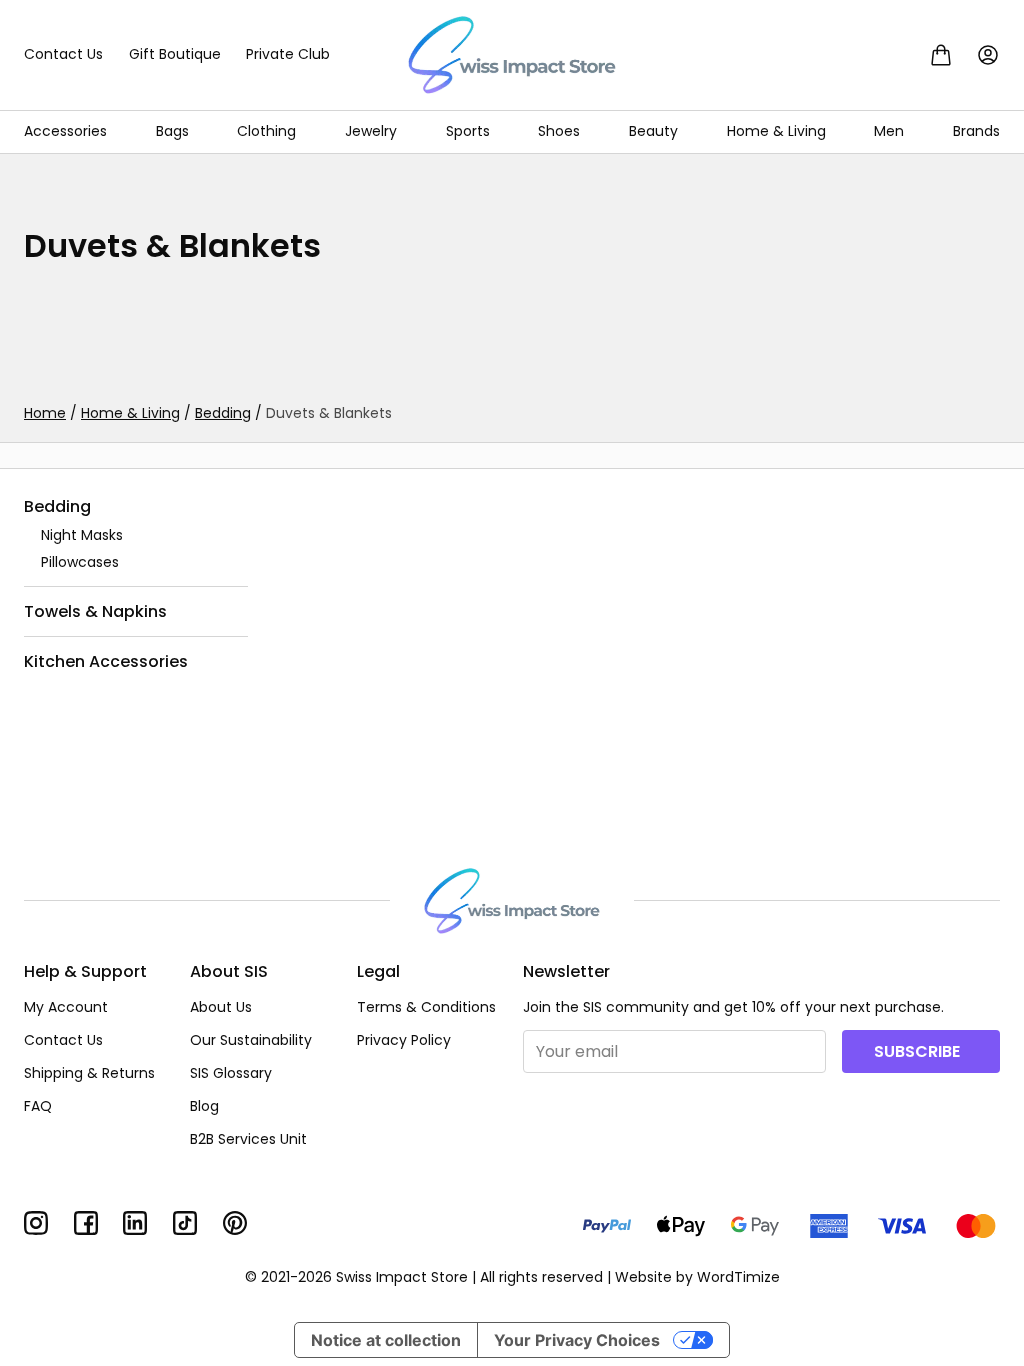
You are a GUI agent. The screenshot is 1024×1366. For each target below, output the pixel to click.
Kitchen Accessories (106, 661)
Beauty (653, 131)
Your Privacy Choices (577, 1340)
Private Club (288, 54)
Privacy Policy (404, 1040)
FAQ (38, 1106)
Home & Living (776, 131)
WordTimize (738, 1277)
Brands (976, 131)
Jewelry (371, 131)
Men (889, 131)
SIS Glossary (231, 1073)
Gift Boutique (175, 54)
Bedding (223, 413)
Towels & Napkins (95, 610)
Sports (468, 131)
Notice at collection (386, 1340)
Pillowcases (80, 562)
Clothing (266, 131)
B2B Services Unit (248, 1139)
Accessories (65, 131)
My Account (66, 1007)
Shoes (559, 131)
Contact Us (63, 54)
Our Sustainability (251, 1040)
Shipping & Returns (89, 1073)
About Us (221, 1007)
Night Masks (82, 535)
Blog (204, 1106)
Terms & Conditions (426, 1007)
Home (45, 413)
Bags (172, 131)
